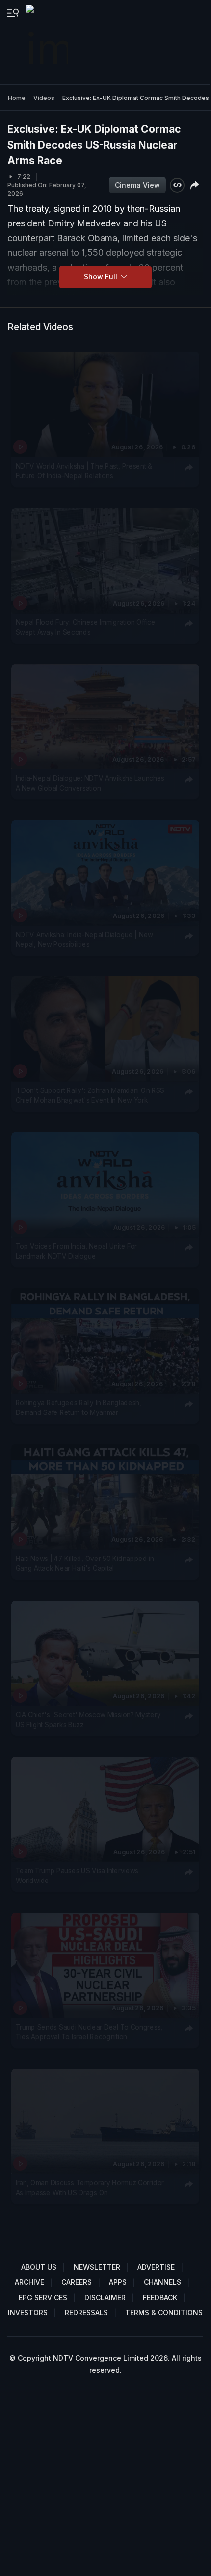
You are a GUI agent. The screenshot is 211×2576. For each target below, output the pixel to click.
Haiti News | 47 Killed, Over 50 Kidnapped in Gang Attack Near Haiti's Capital (85, 1563)
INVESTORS (28, 2313)
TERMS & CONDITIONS (164, 2313)
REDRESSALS (86, 2313)
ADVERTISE (156, 2267)
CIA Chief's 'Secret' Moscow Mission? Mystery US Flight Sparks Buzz (88, 1720)
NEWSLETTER (97, 2267)
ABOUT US (39, 2267)
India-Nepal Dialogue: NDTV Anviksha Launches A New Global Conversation (90, 783)
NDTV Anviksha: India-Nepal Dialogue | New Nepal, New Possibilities (84, 939)
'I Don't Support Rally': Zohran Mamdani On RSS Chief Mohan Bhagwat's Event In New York (90, 1095)
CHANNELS (162, 2282)
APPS (118, 2282)
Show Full (102, 277)
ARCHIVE (29, 2282)
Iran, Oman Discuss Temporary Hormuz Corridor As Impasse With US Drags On (90, 2188)
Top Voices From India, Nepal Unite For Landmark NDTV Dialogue (77, 1251)
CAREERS (77, 2282)
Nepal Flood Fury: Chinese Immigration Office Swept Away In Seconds (86, 627)
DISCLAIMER (105, 2297)
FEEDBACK (160, 2297)
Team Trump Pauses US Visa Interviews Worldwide (77, 1876)
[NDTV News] (48, 42)
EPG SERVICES (43, 2297)
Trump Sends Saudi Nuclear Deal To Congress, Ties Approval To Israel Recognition (89, 2031)
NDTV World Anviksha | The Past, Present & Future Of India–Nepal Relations (84, 471)
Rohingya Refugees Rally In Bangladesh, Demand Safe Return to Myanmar (79, 1408)
